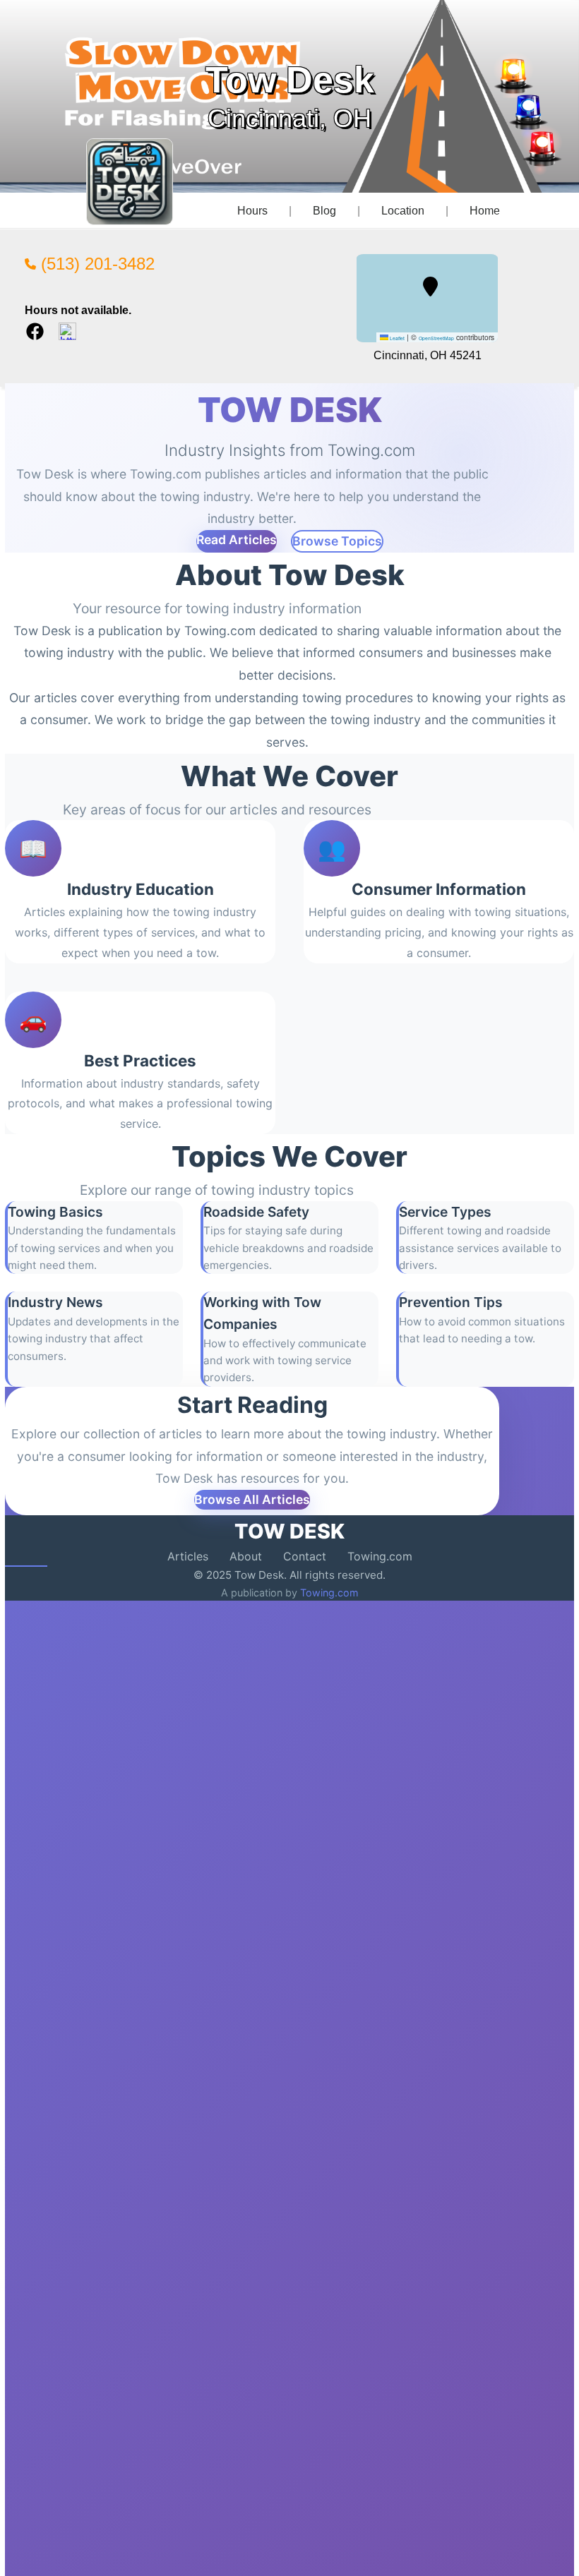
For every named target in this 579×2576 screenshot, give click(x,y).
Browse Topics (337, 541)
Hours (252, 211)
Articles (188, 1556)
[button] (430, 287)
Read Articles (237, 540)
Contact (305, 1556)
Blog (324, 211)
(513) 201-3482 (95, 264)
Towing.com (380, 1556)
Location (403, 211)
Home (485, 211)
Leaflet (396, 338)
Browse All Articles (252, 1499)
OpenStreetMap (436, 338)
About (246, 1556)
